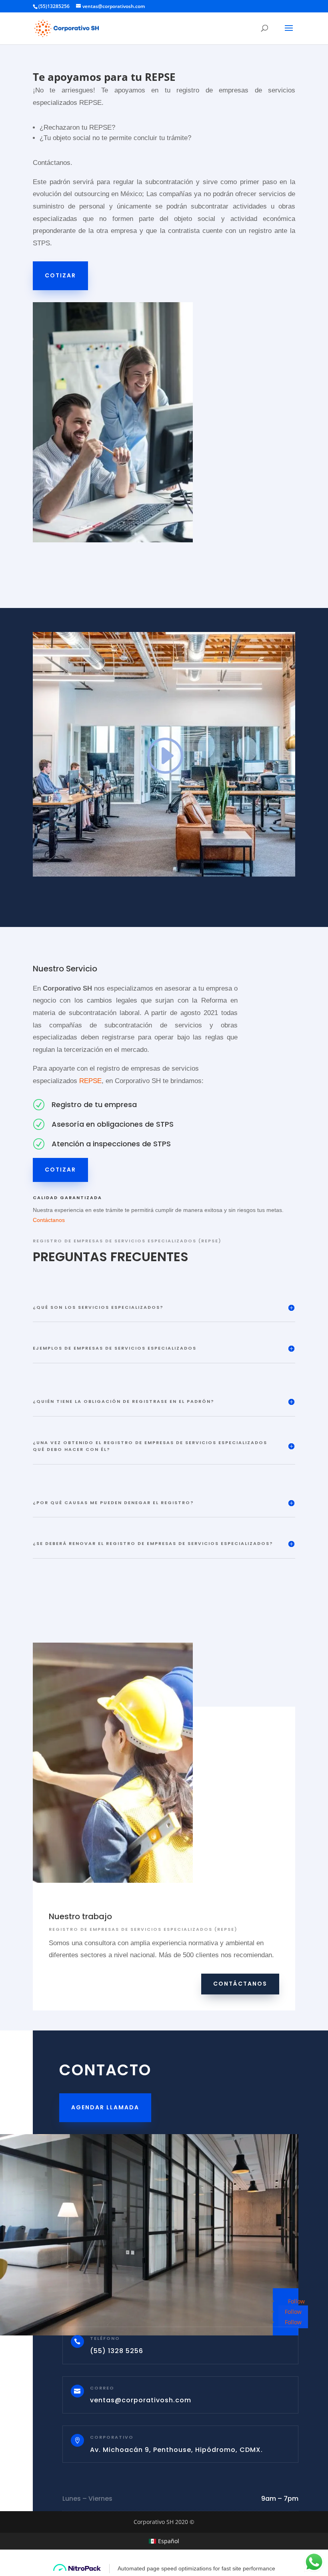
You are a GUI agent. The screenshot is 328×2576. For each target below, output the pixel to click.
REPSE (90, 1081)
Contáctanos (49, 1220)
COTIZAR (60, 275)
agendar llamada (105, 2107)
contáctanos (240, 1984)
